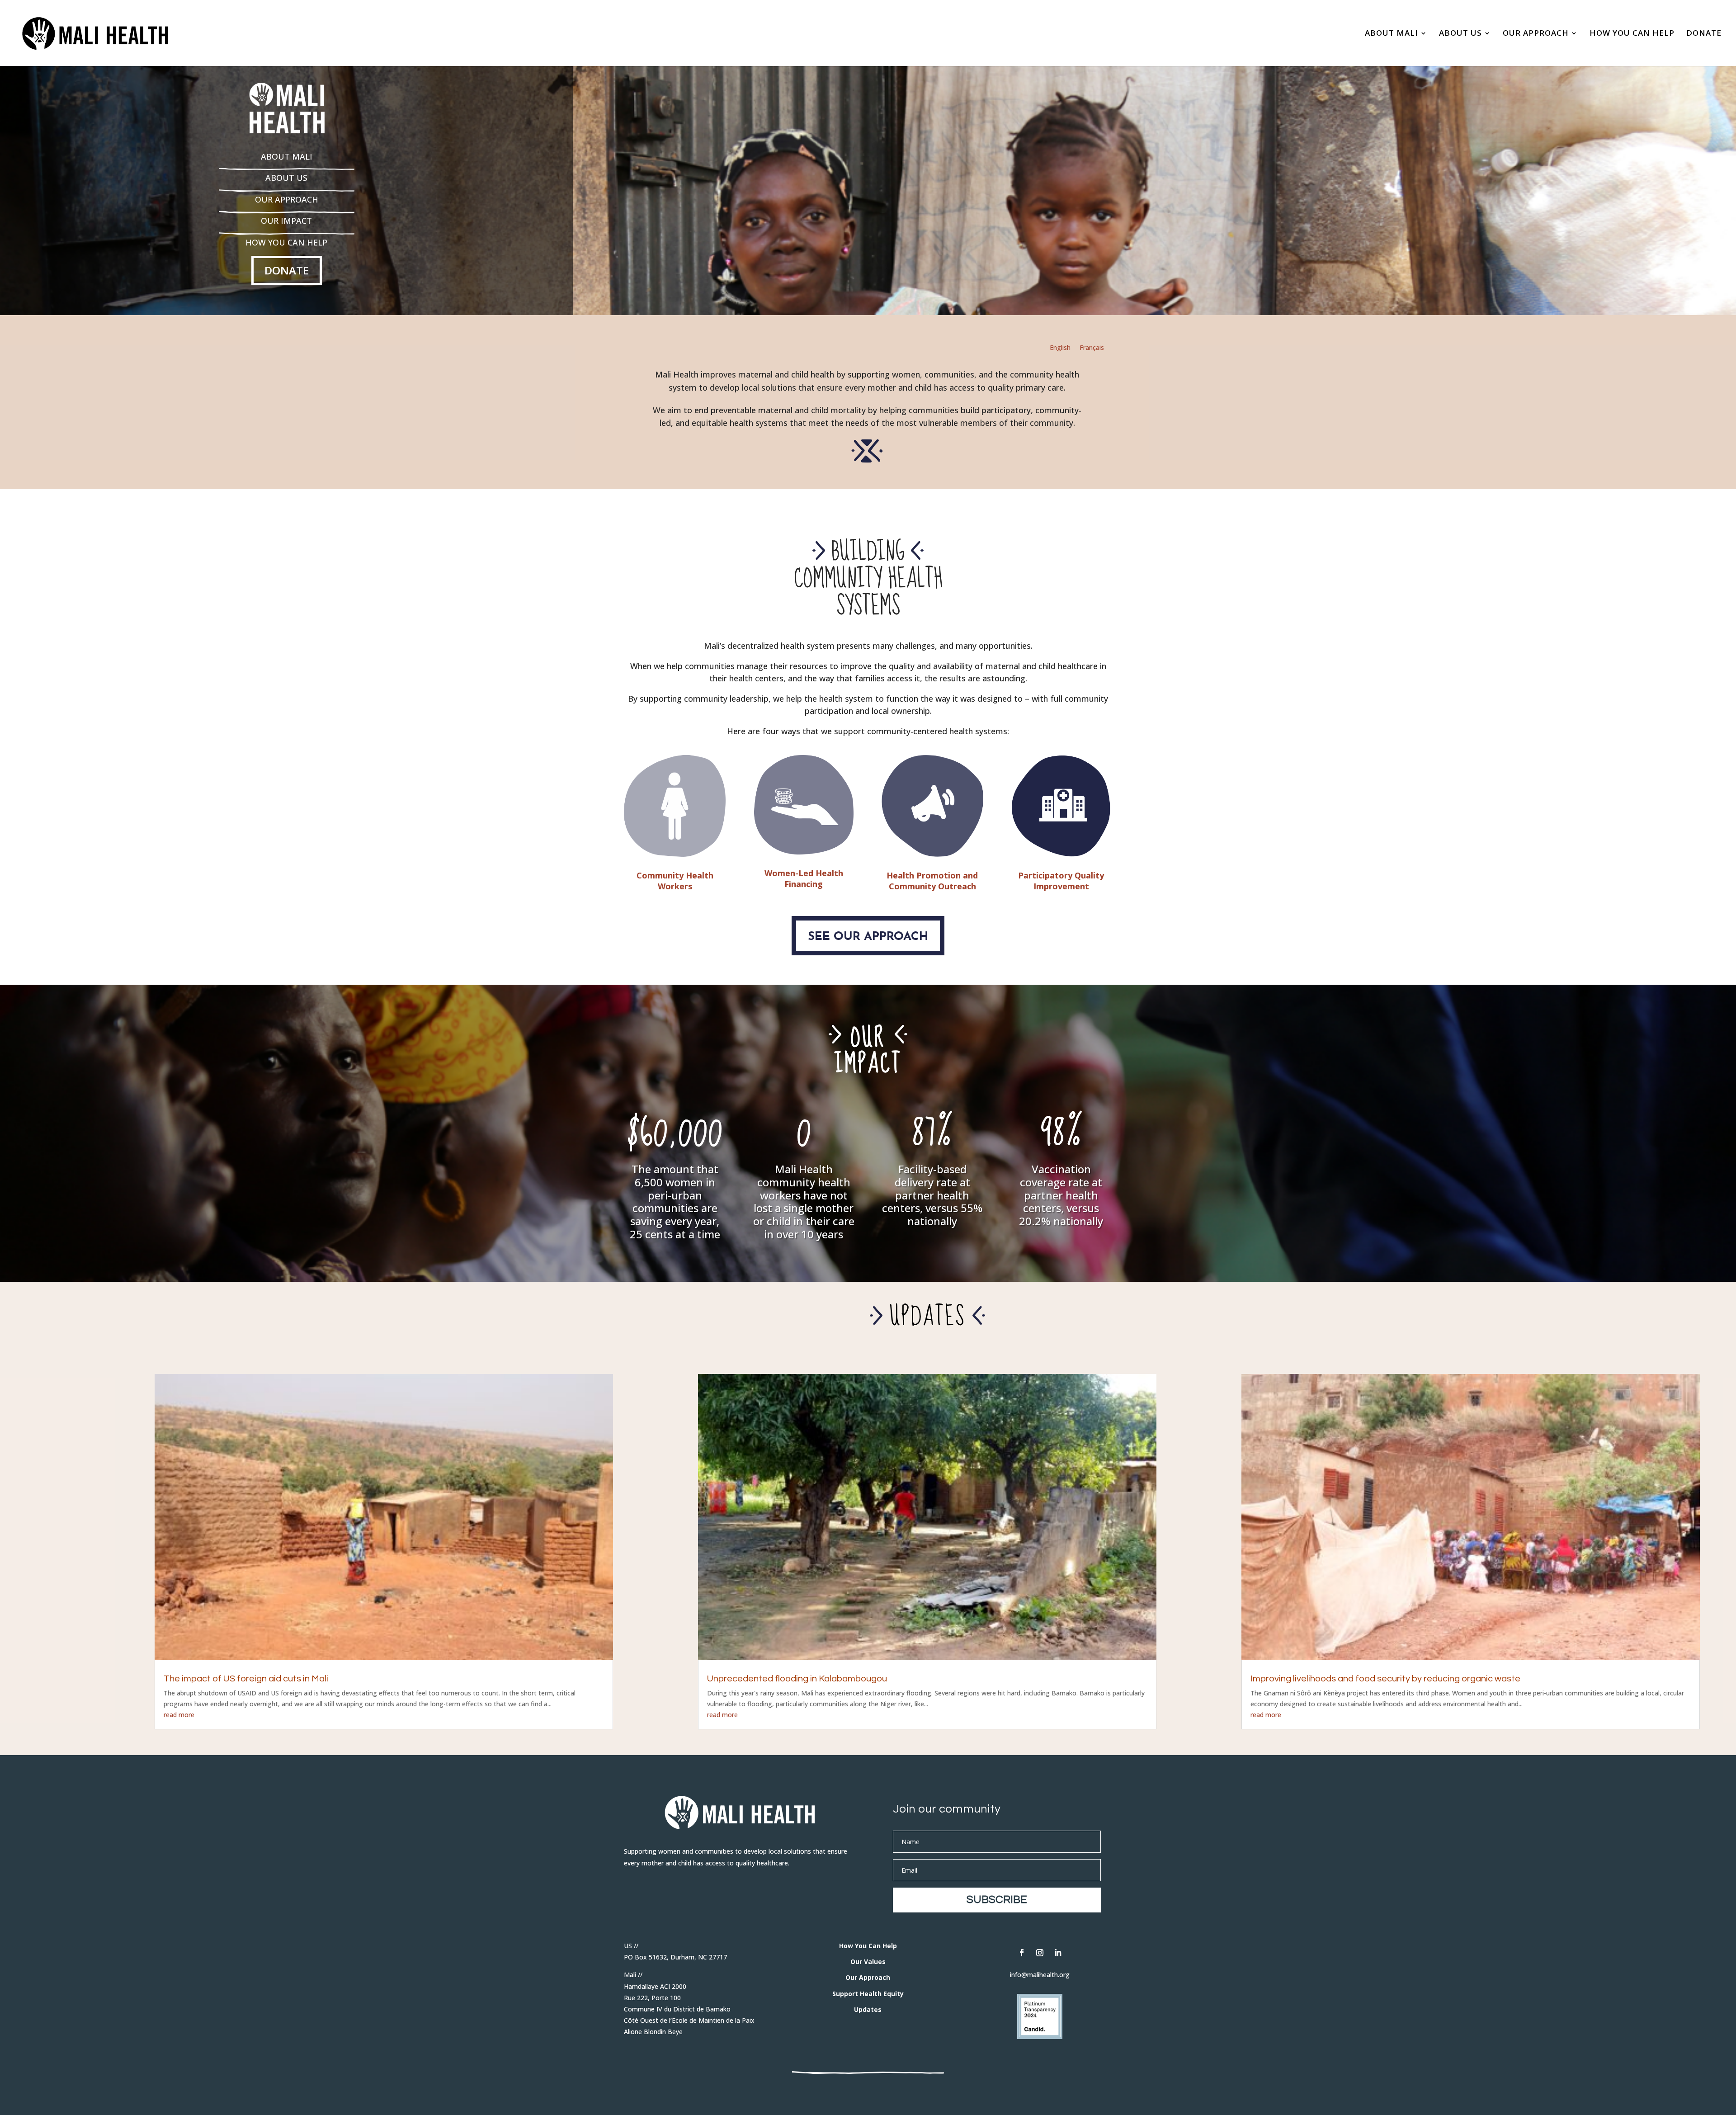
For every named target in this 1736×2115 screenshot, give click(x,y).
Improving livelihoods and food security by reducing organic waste (1385, 1679)
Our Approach (868, 1977)
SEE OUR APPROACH (868, 937)
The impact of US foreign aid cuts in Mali (246, 1679)
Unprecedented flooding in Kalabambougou (797, 1679)
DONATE (1704, 34)
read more (179, 1715)
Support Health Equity (868, 1994)
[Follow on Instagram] (1040, 1953)
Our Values (868, 1962)
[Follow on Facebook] (1022, 1953)
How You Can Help (868, 1946)
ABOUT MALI (1392, 34)
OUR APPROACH (1536, 34)
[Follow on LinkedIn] (1058, 1953)
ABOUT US (1460, 34)
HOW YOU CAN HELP (1632, 34)
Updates (868, 2009)
